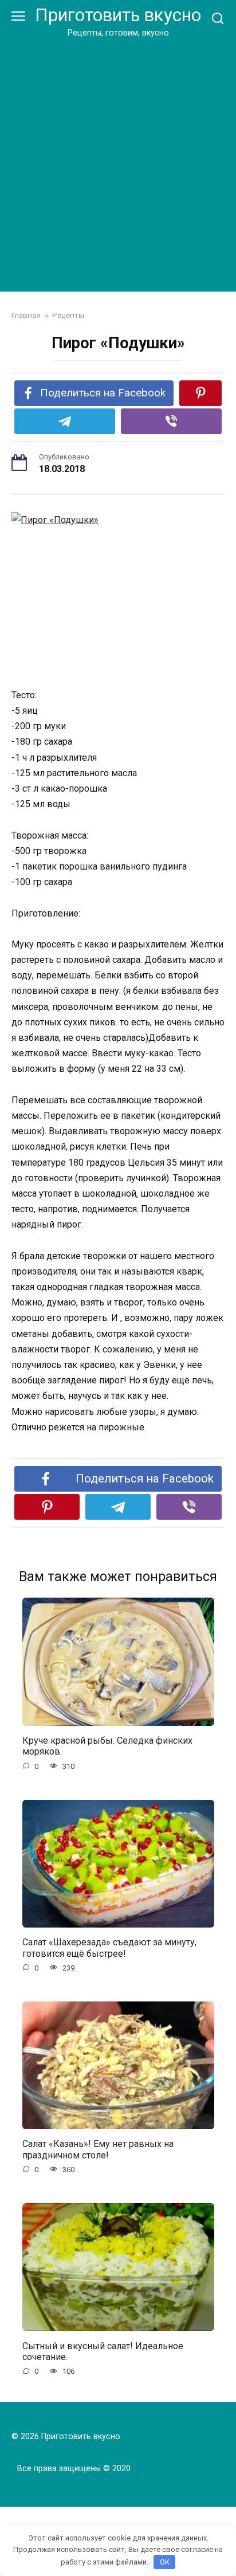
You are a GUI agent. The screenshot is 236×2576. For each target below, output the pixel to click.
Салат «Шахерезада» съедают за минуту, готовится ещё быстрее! (109, 1948)
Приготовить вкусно (118, 15)
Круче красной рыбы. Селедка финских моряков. (107, 1746)
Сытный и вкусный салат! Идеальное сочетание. (103, 2351)
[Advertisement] (118, 163)
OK (165, 2562)
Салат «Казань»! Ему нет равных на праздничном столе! (98, 2149)
